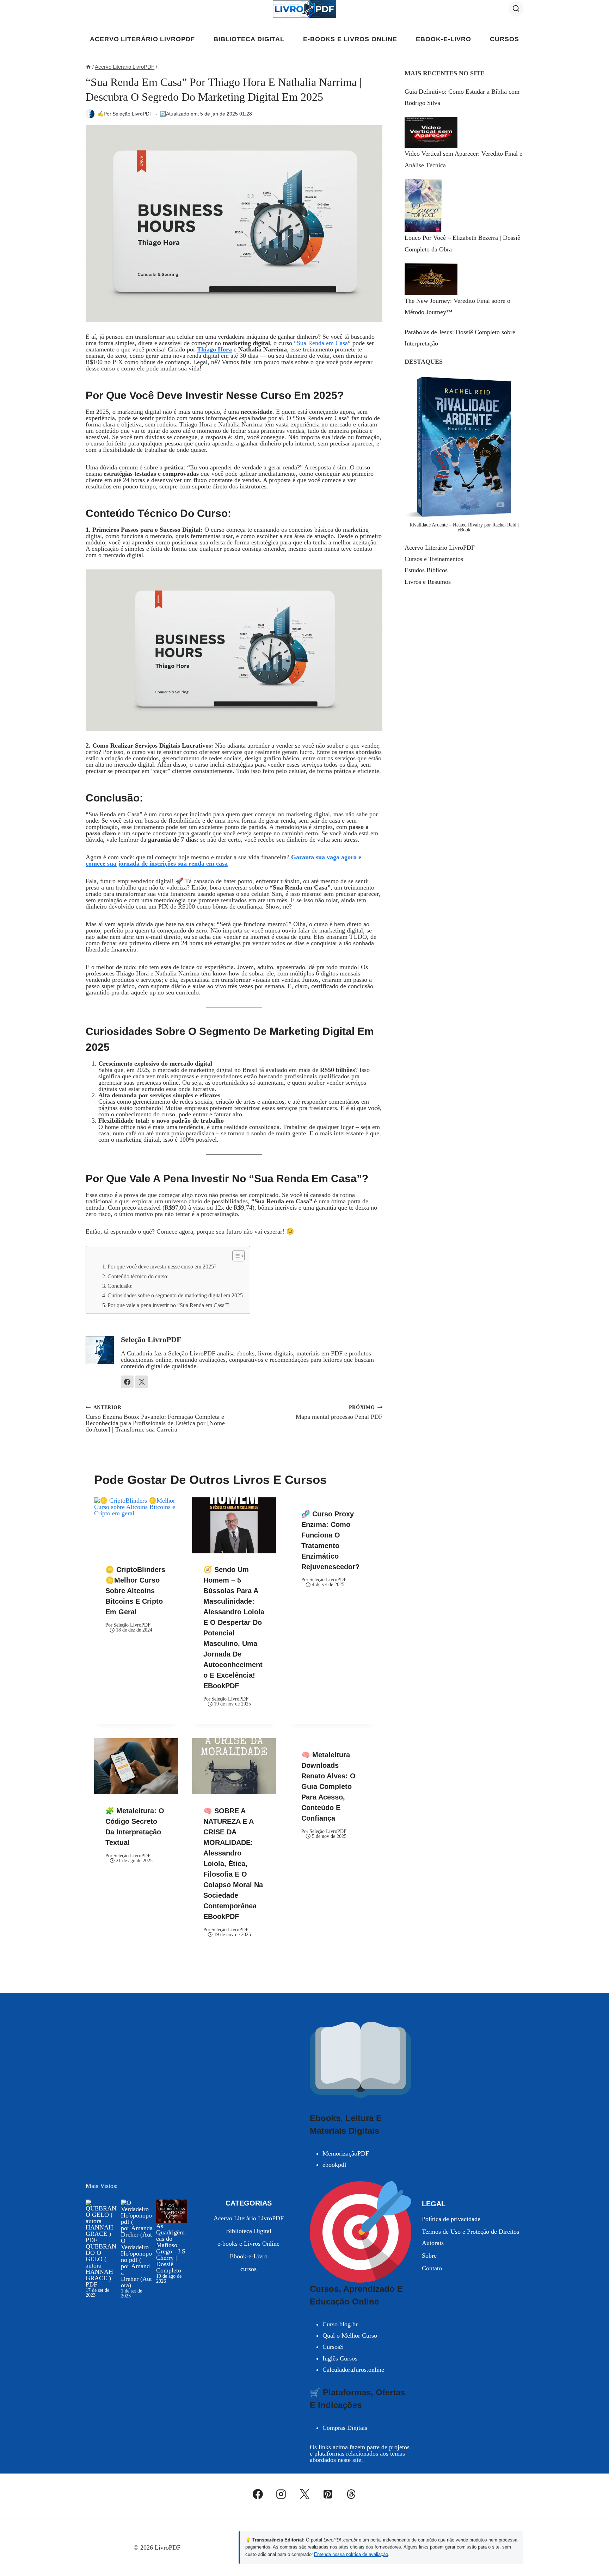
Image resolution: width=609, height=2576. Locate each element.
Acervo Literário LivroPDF (142, 39)
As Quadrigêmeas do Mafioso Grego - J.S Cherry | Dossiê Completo (171, 2248)
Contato (432, 2268)
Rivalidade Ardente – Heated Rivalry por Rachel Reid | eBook (464, 527)
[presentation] (136, 1525)
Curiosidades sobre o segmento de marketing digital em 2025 (175, 1296)
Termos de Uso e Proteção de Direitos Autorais (470, 2237)
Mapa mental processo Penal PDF (339, 1412)
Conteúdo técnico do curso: (138, 1277)
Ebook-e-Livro (444, 39)
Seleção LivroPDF (133, 114)
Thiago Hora (214, 349)
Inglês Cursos (340, 2358)
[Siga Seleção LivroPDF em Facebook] (127, 1382)
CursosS (333, 2347)
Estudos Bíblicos (426, 570)
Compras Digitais (345, 2428)
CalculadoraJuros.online (353, 2370)
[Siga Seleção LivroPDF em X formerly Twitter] (142, 1382)
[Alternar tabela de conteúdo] (235, 1256)
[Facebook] (258, 2494)
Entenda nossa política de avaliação (351, 2554)
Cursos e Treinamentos (434, 559)
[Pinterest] (328, 2494)
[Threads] (351, 2494)
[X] (304, 2494)
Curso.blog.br (340, 2324)
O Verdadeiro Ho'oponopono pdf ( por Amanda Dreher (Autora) (136, 2263)
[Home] (88, 67)
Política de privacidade (451, 2219)
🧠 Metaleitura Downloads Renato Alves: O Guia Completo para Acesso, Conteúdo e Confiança (328, 1786)
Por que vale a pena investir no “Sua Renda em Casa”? (168, 1305)
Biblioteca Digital (249, 39)
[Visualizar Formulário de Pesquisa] (516, 9)
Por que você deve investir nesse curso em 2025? (162, 1267)
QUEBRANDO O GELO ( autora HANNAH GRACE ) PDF (101, 2265)
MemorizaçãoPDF (346, 2153)
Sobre (429, 2256)
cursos (504, 39)
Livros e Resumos (428, 582)
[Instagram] (281, 2494)
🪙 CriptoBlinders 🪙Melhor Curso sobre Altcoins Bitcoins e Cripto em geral (135, 1591)
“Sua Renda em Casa (321, 343)
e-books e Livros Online (350, 39)
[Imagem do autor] (90, 114)
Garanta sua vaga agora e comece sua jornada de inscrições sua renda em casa (223, 860)
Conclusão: (120, 1286)
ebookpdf (334, 2165)
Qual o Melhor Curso (350, 2335)
